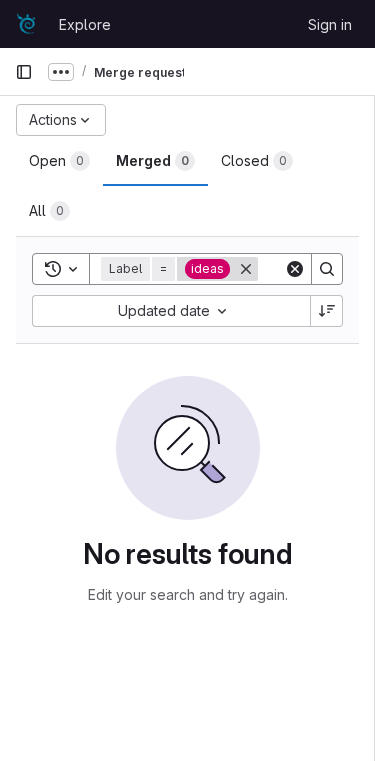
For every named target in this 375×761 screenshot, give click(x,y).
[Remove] (246, 269)
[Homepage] (27, 24)
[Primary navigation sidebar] (24, 72)
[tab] (59, 161)
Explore (85, 24)
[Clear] (295, 269)
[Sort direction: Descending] (327, 311)
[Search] (327, 269)
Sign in (330, 24)
